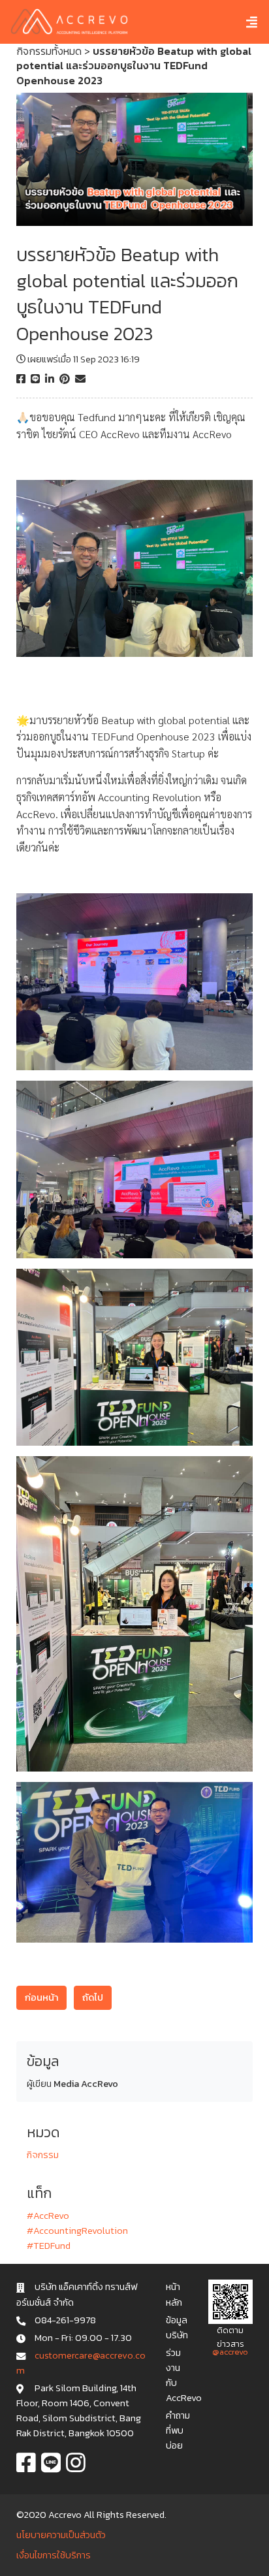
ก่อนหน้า (41, 1997)
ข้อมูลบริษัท (177, 2328)
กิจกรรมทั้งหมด (49, 51)
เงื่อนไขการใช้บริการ (54, 2555)
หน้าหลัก (174, 2294)
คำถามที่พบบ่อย (178, 2430)
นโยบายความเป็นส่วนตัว (61, 2535)
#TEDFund (49, 2246)
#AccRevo (48, 2216)
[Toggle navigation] (242, 22)
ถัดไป (93, 1997)
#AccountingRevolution (77, 2231)
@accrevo (230, 2352)
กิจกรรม (43, 2155)
